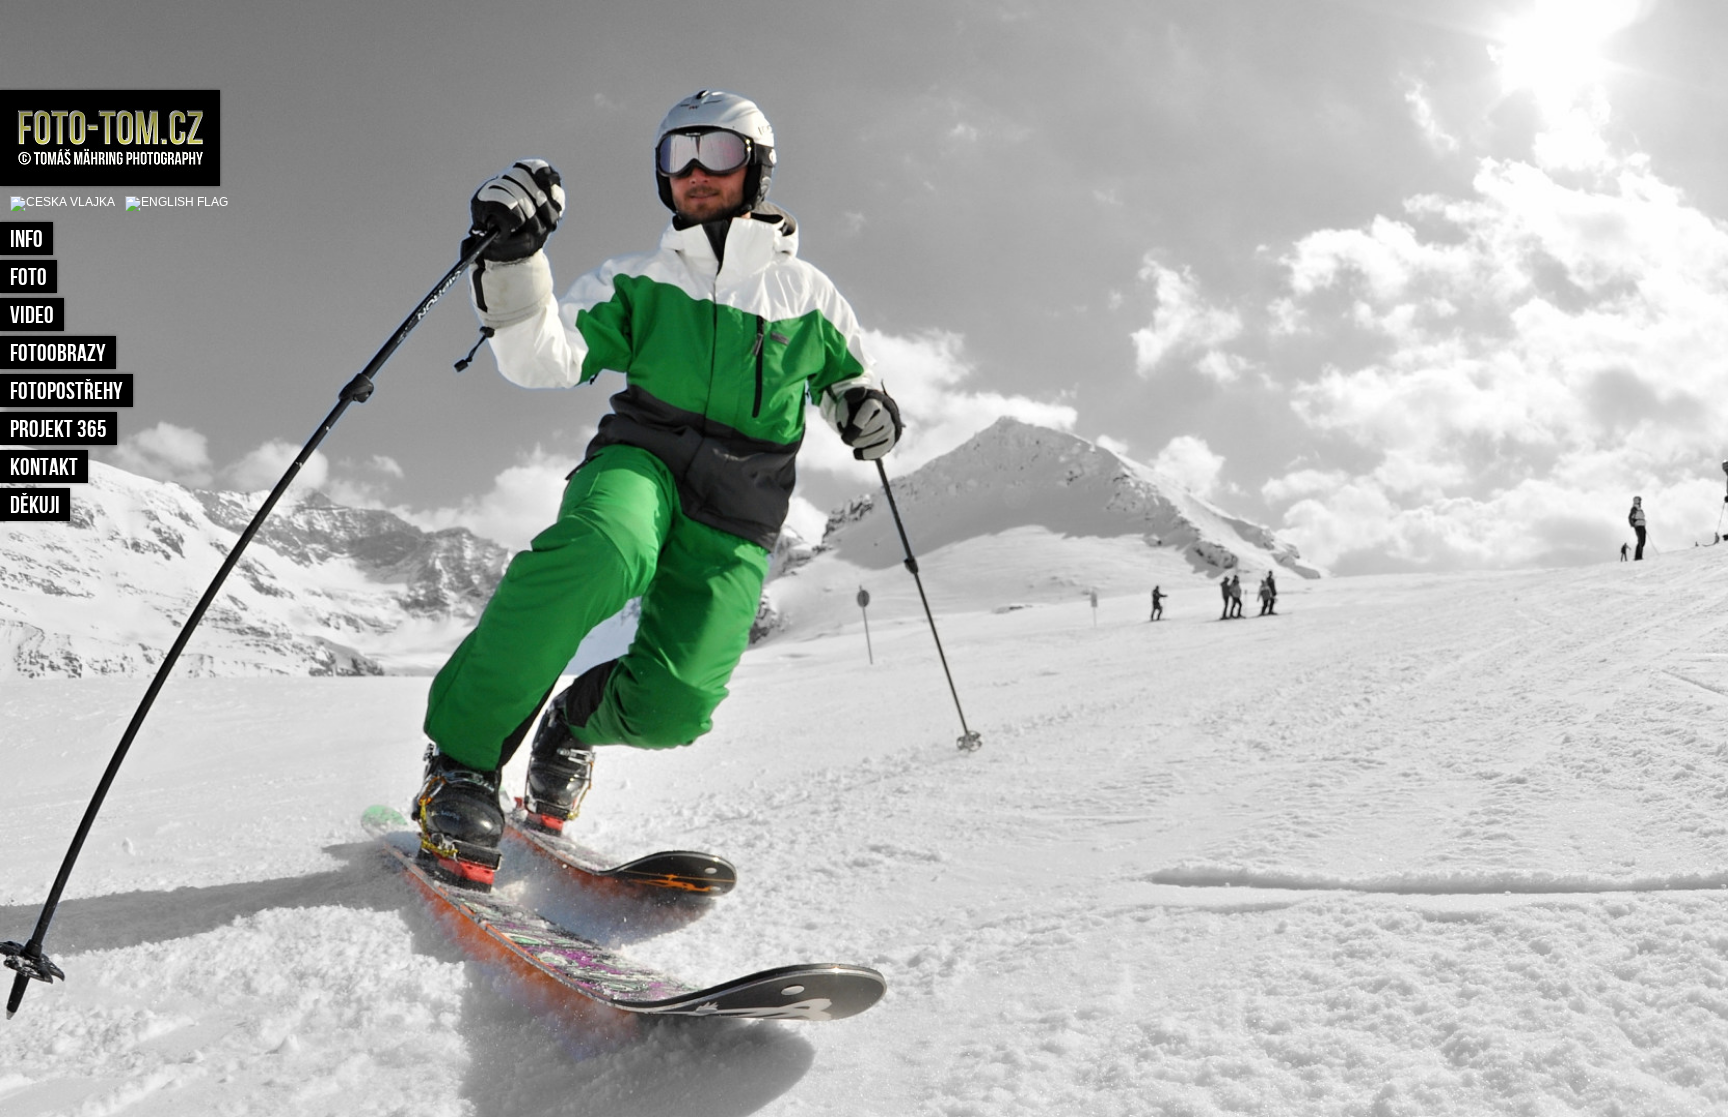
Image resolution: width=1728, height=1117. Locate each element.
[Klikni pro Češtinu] (62, 202)
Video (32, 315)
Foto (28, 277)
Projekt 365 (58, 429)
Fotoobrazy (58, 353)
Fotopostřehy (66, 391)
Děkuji (35, 505)
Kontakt (44, 467)
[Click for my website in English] (171, 202)
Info (26, 239)
